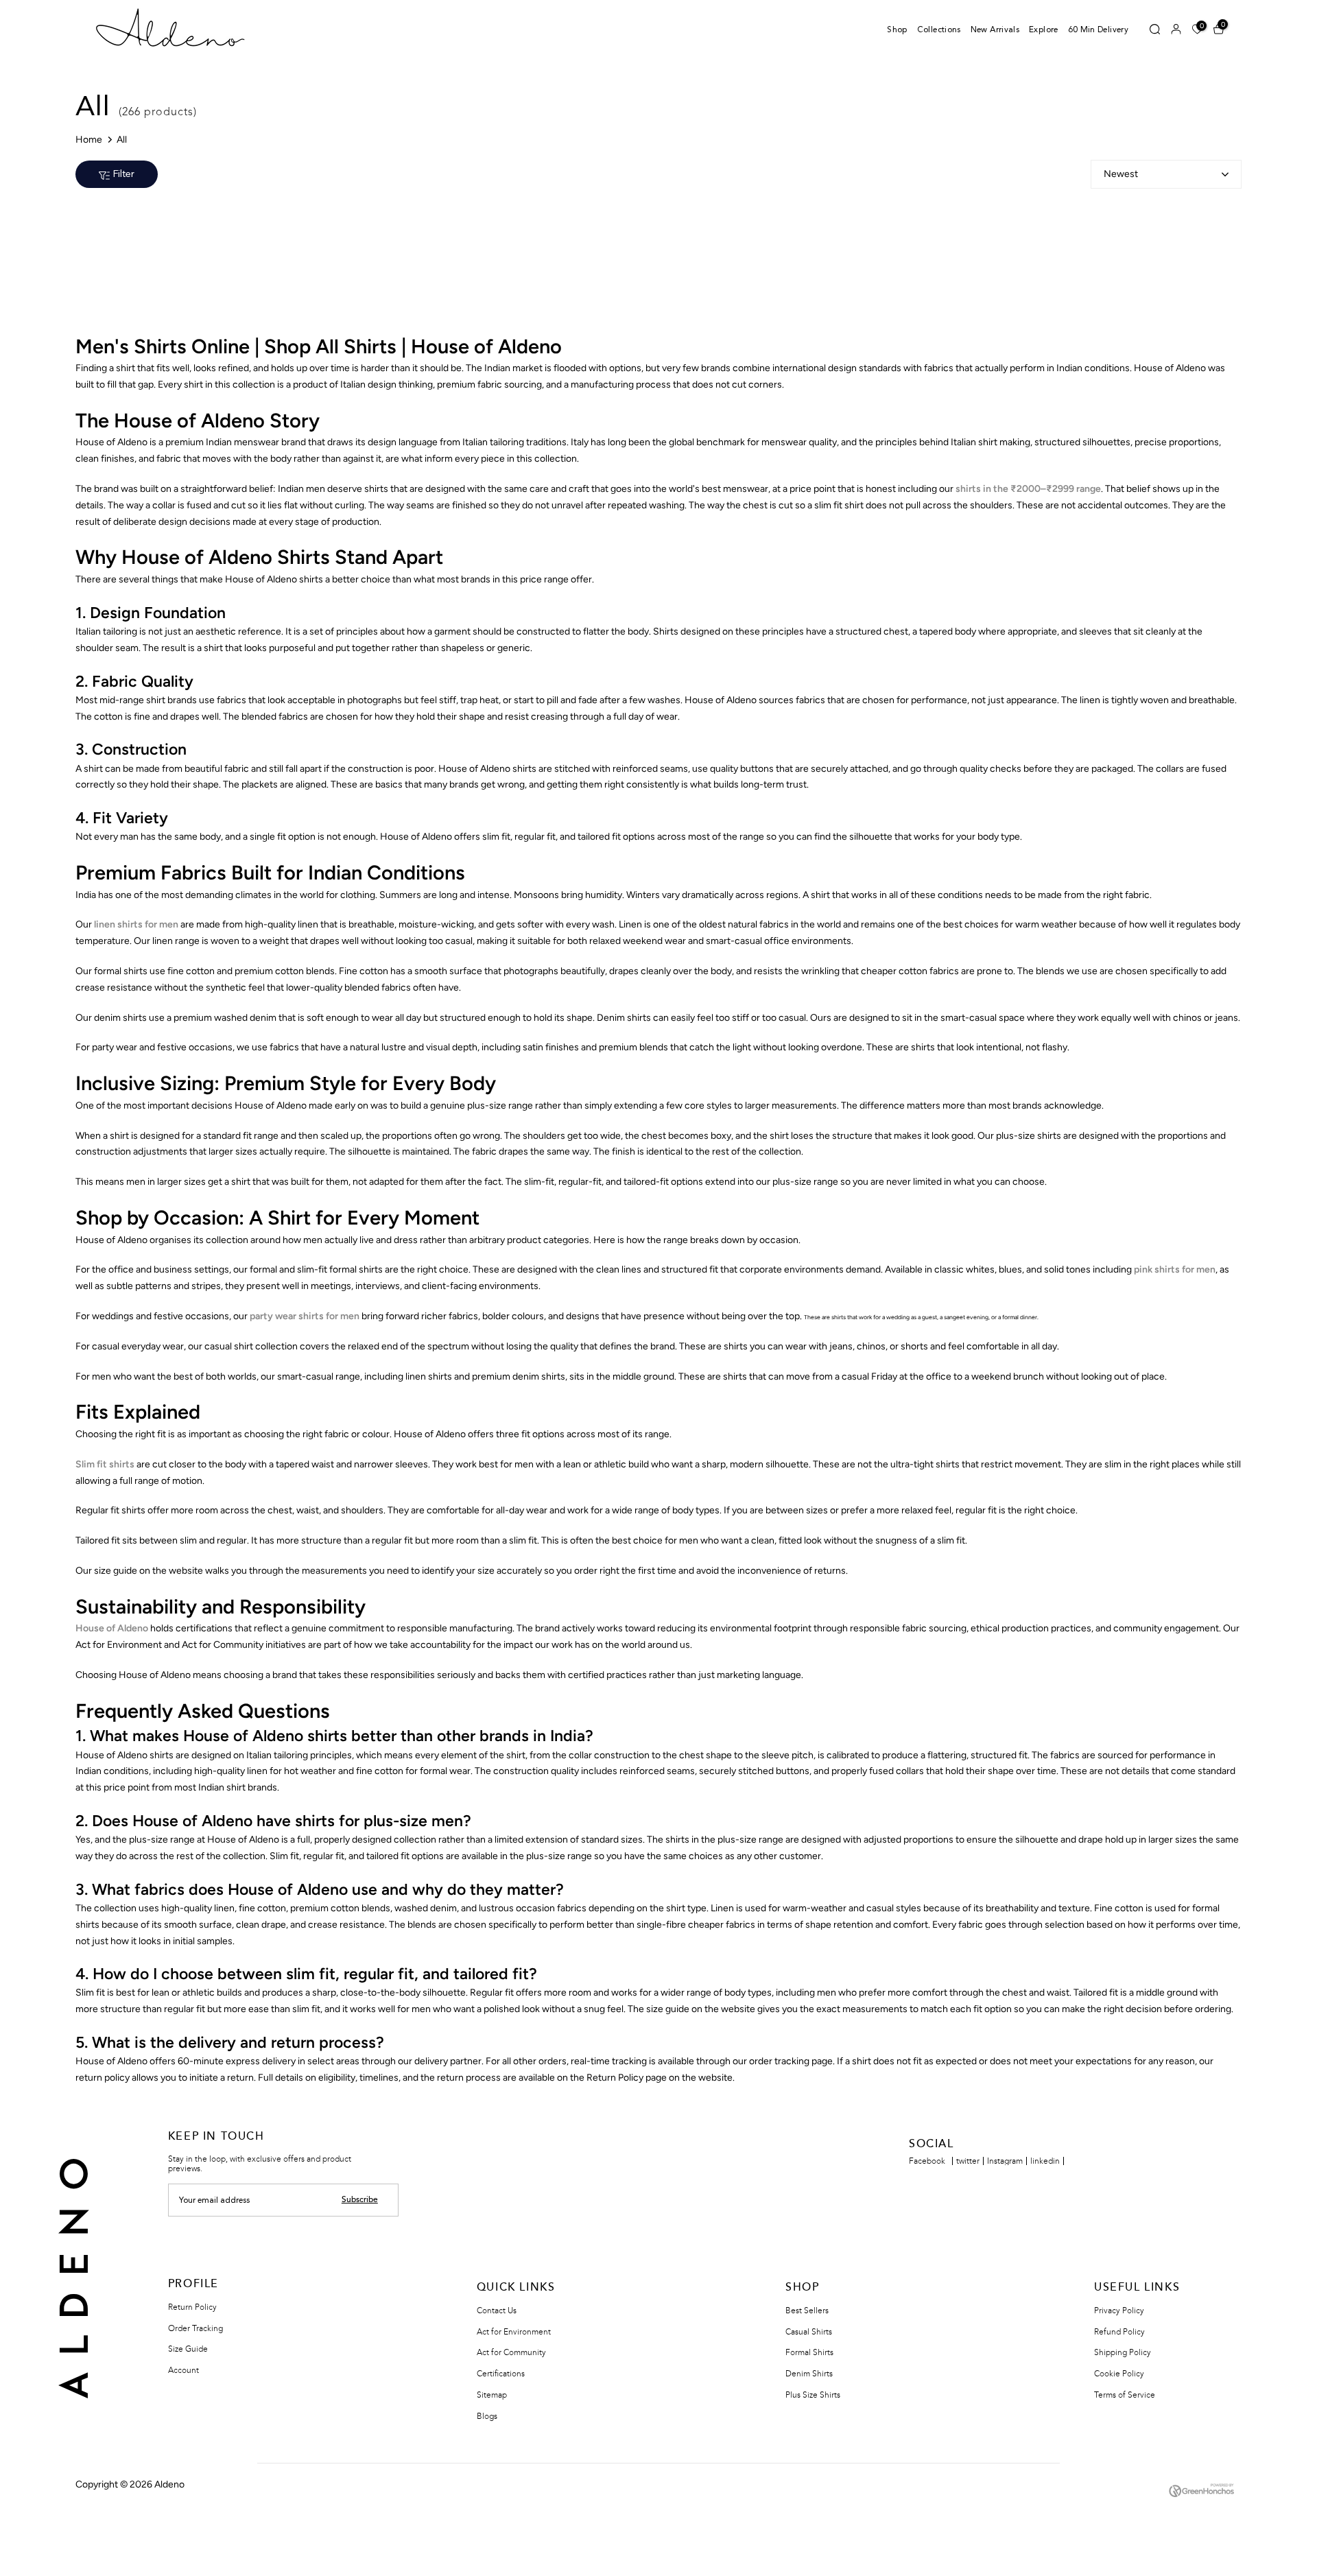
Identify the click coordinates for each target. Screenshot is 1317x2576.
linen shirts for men (136, 924)
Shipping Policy (1123, 2352)
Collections (939, 30)
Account (183, 2370)
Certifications (501, 2374)
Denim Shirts (809, 2374)
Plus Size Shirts (813, 2395)
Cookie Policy (1119, 2374)
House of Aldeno (112, 1628)
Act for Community (511, 2352)
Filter (124, 174)
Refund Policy (1119, 2332)
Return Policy (192, 2307)
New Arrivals (995, 30)
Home (89, 140)
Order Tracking (195, 2328)
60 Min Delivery (1098, 30)
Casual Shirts (809, 2332)
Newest (1121, 174)
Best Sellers (807, 2311)
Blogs (487, 2416)
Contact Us (497, 2311)
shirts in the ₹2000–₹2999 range (1028, 489)
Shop (897, 30)
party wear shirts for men (305, 1316)
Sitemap (492, 2395)
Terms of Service (1125, 2395)
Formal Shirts (809, 2352)
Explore (1044, 30)
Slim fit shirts (105, 1464)
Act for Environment (514, 2332)
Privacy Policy (1119, 2311)
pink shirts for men (1175, 1269)
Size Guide (188, 2349)
